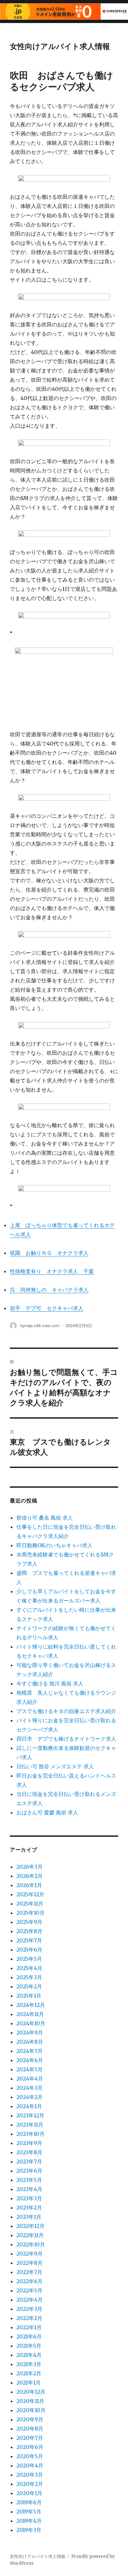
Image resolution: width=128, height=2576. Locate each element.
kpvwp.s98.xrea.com (40, 1325)
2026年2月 (30, 1876)
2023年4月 (29, 2189)
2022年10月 (31, 2244)
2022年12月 (31, 2226)
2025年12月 (30, 1894)
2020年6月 (30, 2447)
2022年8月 (30, 2263)
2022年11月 (30, 2235)
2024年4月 (30, 2079)
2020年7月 (30, 2438)
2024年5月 (30, 2069)
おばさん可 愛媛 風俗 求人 (47, 1812)
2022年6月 (30, 2281)
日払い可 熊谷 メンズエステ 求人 (55, 1766)
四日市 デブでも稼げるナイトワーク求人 (66, 1739)
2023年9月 (29, 2143)
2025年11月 (30, 1904)
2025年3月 (29, 1977)
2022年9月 (30, 2254)
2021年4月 (29, 2355)
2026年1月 (29, 1885)
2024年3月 (30, 2088)
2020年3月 (30, 2475)
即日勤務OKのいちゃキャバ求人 (54, 1545)
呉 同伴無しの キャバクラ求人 (49, 1290)
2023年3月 (29, 2198)
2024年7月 (30, 2051)
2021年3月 (29, 2364)
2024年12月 (31, 2005)
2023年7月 (29, 2161)
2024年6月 (30, 2060)
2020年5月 (30, 2456)
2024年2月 (30, 2097)
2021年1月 (29, 2383)
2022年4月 (30, 2300)
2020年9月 (30, 2419)
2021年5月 (29, 2346)
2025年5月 (29, 1959)
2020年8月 (30, 2429)
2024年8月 (30, 2042)
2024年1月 (29, 2106)
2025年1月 (29, 1996)
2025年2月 (29, 1986)
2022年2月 (29, 2318)
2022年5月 (29, 2290)
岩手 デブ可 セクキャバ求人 (47, 1308)
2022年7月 (29, 2272)
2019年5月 (29, 2512)
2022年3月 (29, 2309)
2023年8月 (29, 2152)
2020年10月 (31, 2410)
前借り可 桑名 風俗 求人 (45, 1518)
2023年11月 (30, 2125)
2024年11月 (30, 2014)
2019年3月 (29, 2530)
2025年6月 (29, 1950)
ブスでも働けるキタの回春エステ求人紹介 (66, 1711)
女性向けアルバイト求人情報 (60, 46)
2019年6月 (29, 2502)
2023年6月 (29, 2171)
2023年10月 (31, 2134)
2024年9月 (30, 2033)
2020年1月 (29, 2493)
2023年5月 (29, 2180)
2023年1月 (29, 2217)
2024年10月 (31, 2023)
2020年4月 (30, 2465)
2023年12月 (30, 2115)
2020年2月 (30, 2484)
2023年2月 (29, 2208)
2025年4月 (29, 1968)
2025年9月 (29, 1922)
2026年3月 (30, 1867)
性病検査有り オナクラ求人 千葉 (52, 1271)
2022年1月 (29, 2327)
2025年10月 (31, 1913)
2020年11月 (30, 2401)
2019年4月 (29, 2521)
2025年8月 (29, 1931)
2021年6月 (29, 2336)
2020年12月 (31, 2392)
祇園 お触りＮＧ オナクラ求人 (49, 1253)
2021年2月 (29, 2373)
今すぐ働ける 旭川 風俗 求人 (50, 1683)
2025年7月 (29, 1940)
